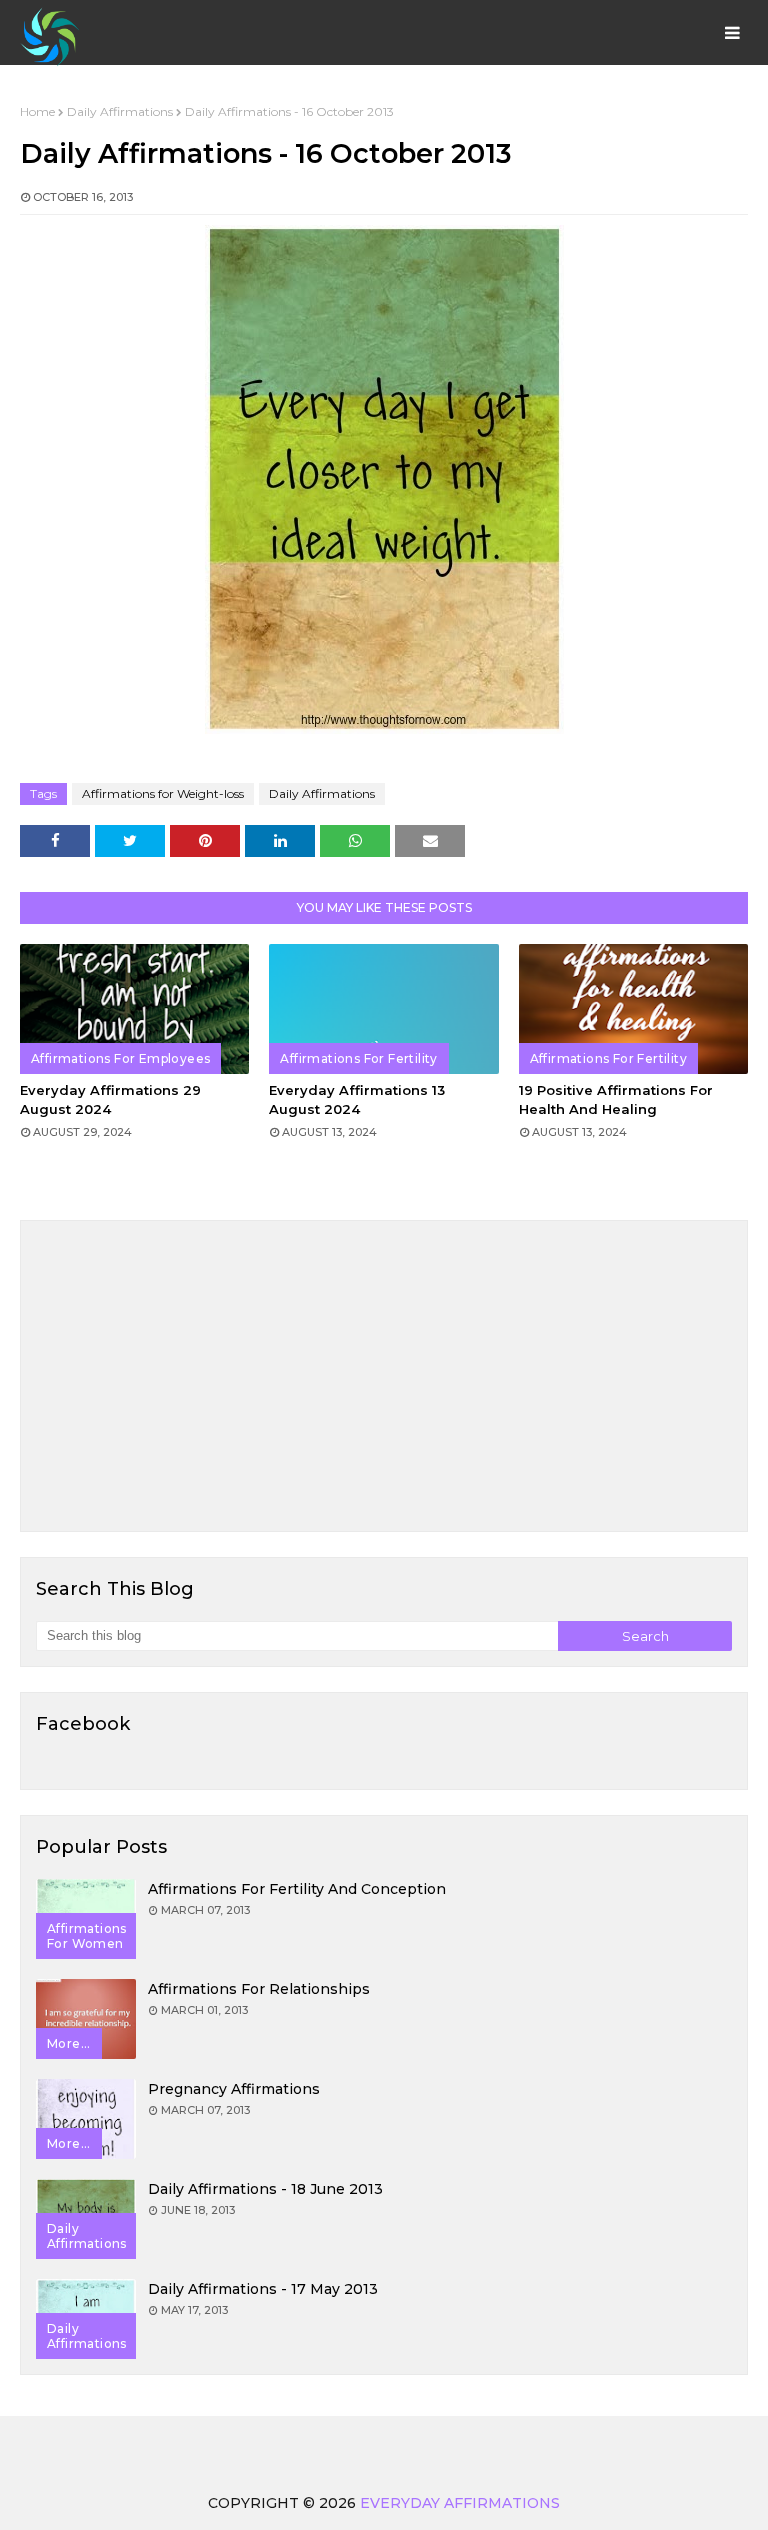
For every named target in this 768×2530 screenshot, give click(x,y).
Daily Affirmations (120, 111)
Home (37, 111)
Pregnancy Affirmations (234, 2089)
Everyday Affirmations (460, 2503)
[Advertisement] (384, 1376)
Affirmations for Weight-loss (163, 793)
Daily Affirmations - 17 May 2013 (263, 2289)
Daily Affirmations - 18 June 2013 (265, 2189)
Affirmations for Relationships (259, 1989)
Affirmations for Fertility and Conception (297, 1889)
